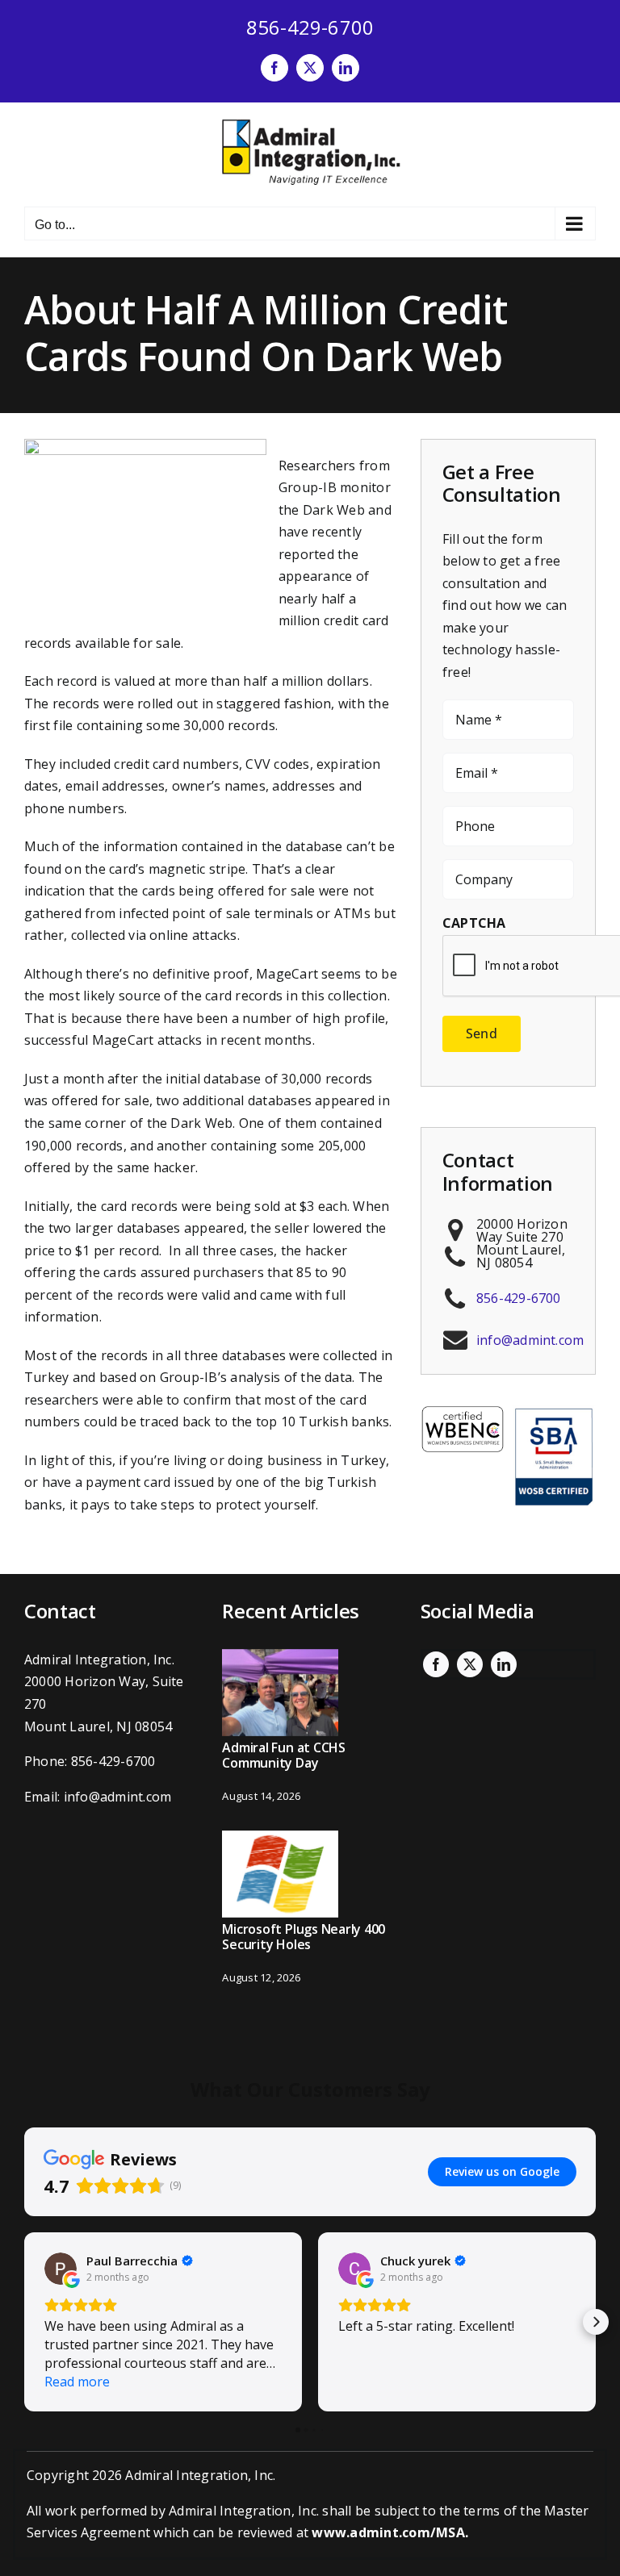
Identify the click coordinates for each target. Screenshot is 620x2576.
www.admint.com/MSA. (390, 2532)
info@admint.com (530, 1340)
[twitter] (470, 1664)
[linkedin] (504, 1664)
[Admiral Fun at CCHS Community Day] (280, 1693)
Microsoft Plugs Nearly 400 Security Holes (304, 1937)
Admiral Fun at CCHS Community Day (283, 1755)
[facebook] (436, 1664)
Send (482, 1033)
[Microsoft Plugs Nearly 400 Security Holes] (280, 1874)
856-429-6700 (310, 27)
